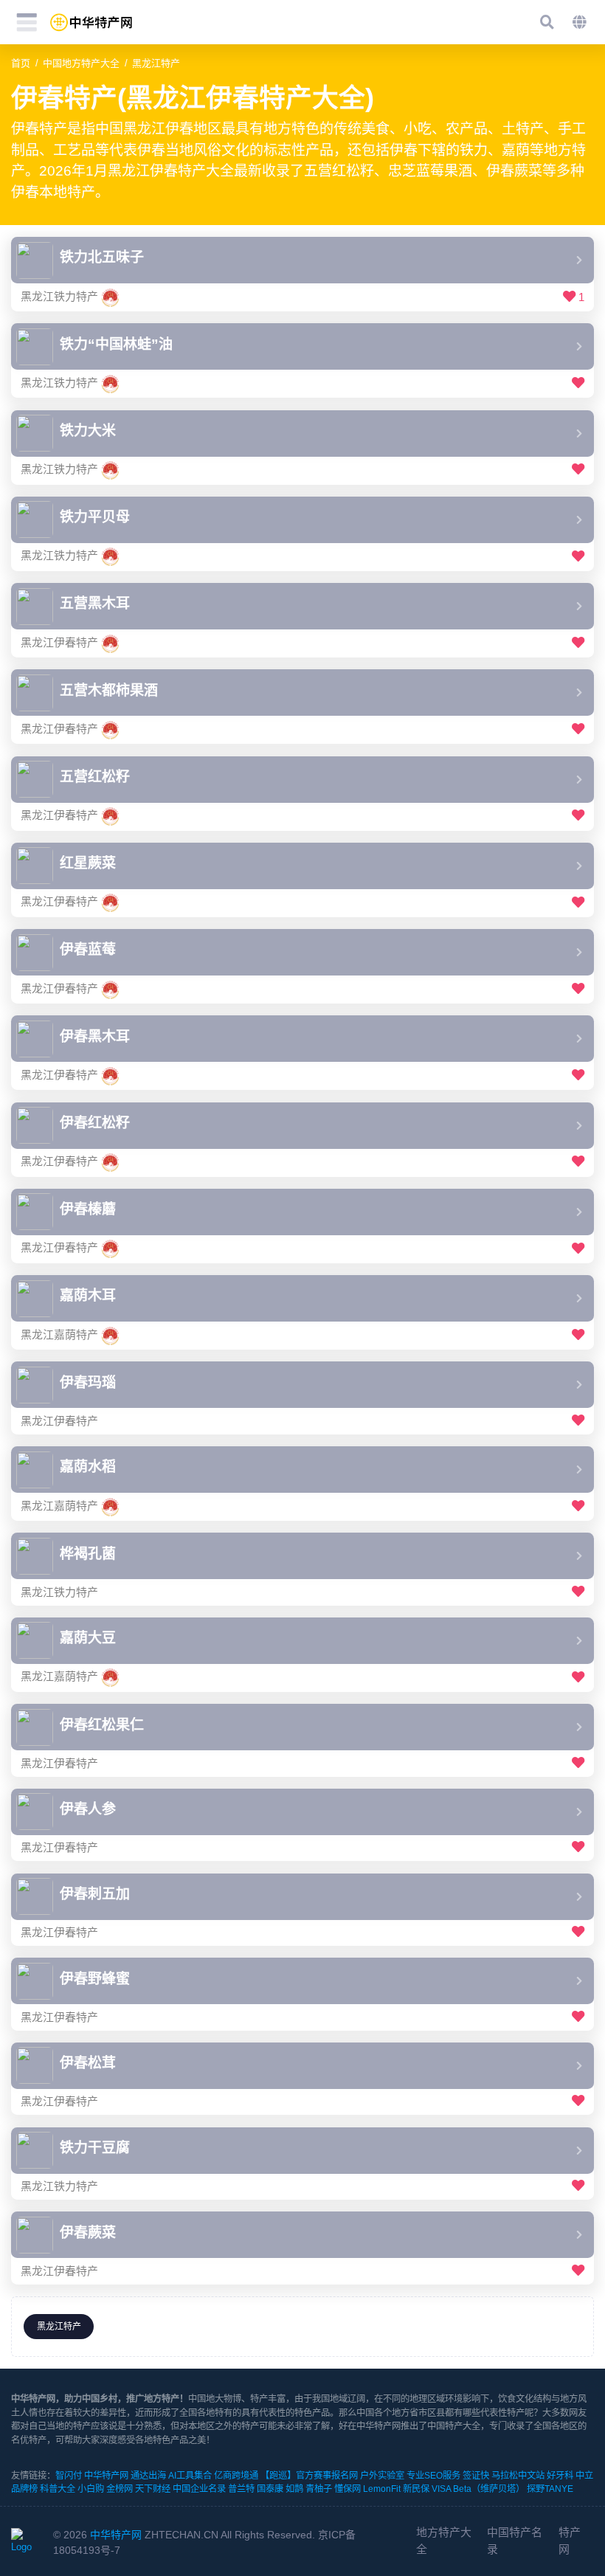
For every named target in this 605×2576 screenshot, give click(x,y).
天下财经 (153, 2489)
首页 (21, 63)
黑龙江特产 (156, 63)
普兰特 (241, 2489)
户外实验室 (382, 2476)
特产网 (570, 2540)
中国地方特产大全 (81, 63)
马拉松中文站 (518, 2476)
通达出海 (148, 2476)
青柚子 (319, 2489)
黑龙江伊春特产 (59, 642)
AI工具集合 (190, 2476)
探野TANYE (550, 2489)
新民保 (416, 2489)
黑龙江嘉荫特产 (59, 1334)
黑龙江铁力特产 (59, 296)
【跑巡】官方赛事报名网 (309, 2476)
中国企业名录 (199, 2489)
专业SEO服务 (433, 2476)
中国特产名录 (515, 2540)
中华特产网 (106, 2476)
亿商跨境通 (236, 2476)
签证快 (476, 2476)
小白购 (91, 2489)
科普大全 (58, 2489)
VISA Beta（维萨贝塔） (478, 2489)
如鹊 (294, 2489)
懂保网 (348, 2489)
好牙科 (560, 2476)
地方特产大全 (444, 2540)
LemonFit (382, 2489)
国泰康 (270, 2489)
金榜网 (120, 2489)
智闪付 (69, 2476)
